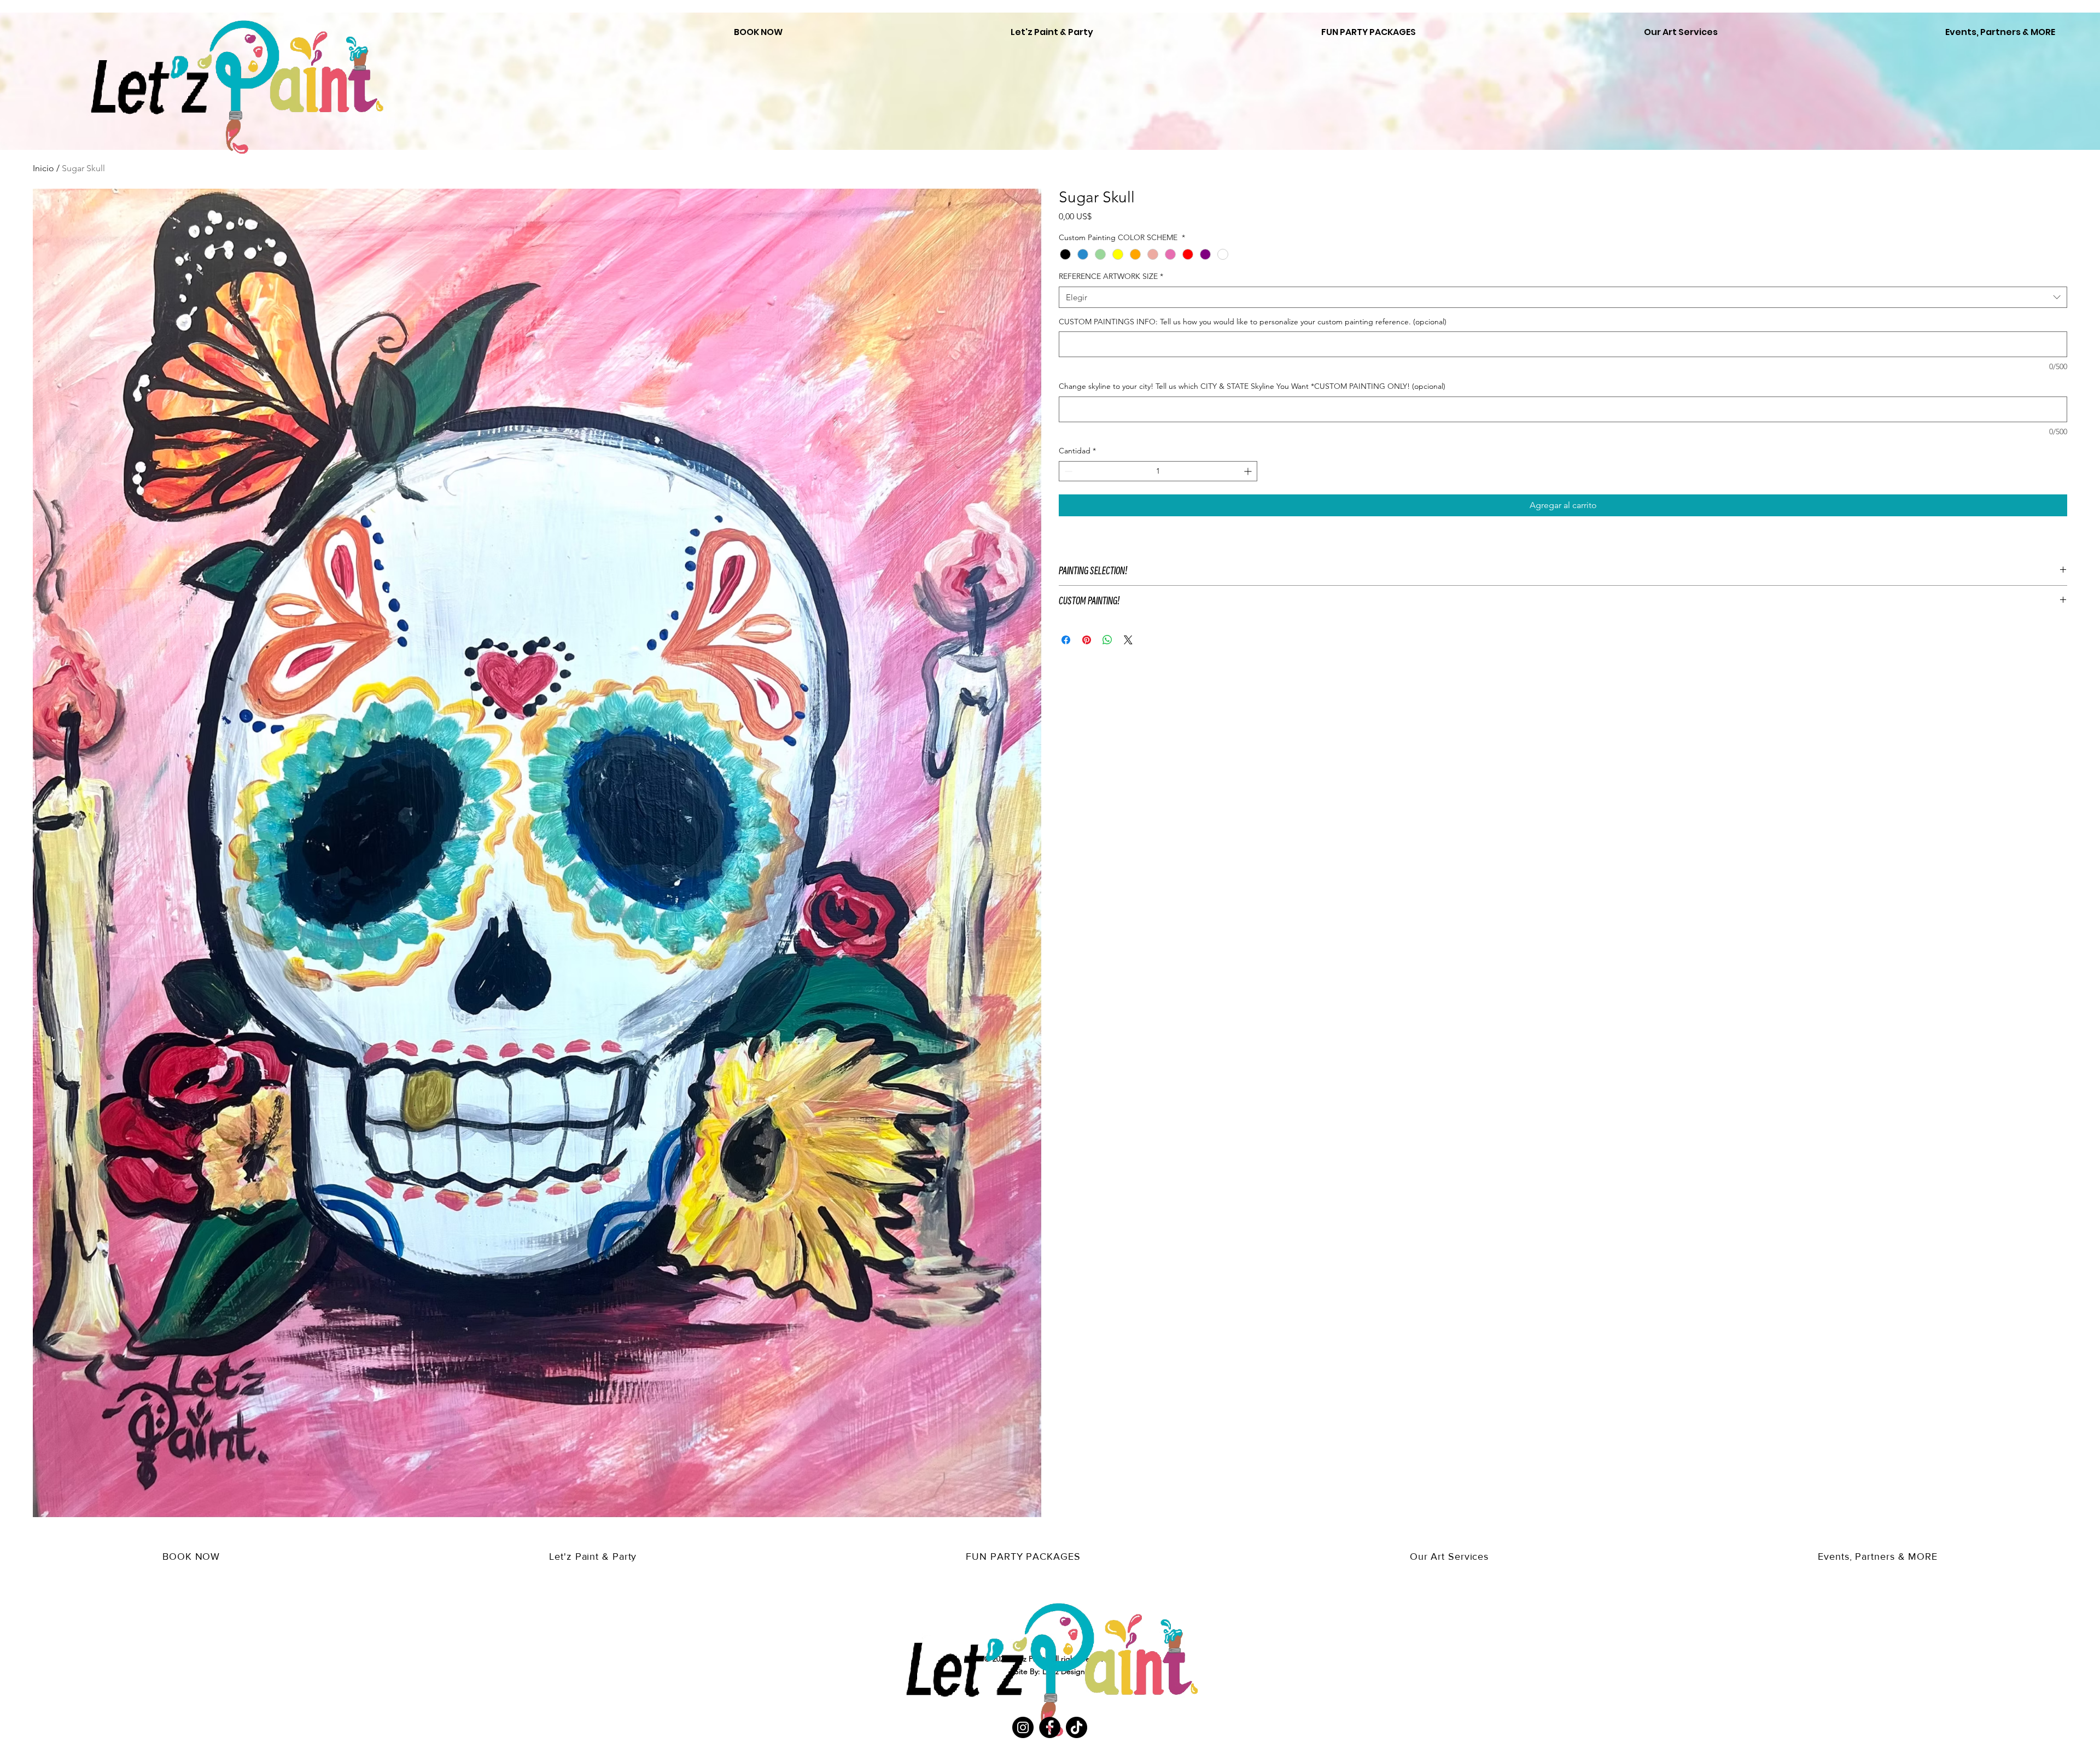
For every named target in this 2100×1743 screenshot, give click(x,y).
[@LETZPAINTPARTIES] (1023, 1727)
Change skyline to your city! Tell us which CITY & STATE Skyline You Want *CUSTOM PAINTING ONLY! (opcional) (1252, 386)
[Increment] (1249, 471)
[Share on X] (1128, 640)
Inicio (43, 168)
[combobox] (1563, 297)
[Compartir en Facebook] (1066, 640)
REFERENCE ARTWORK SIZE (1111, 276)
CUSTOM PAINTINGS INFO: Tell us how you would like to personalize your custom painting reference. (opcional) (1253, 322)
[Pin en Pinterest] (1087, 640)
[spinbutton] (1158, 471)
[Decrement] (1067, 471)
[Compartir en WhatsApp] (1107, 640)
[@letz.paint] (1077, 1727)
